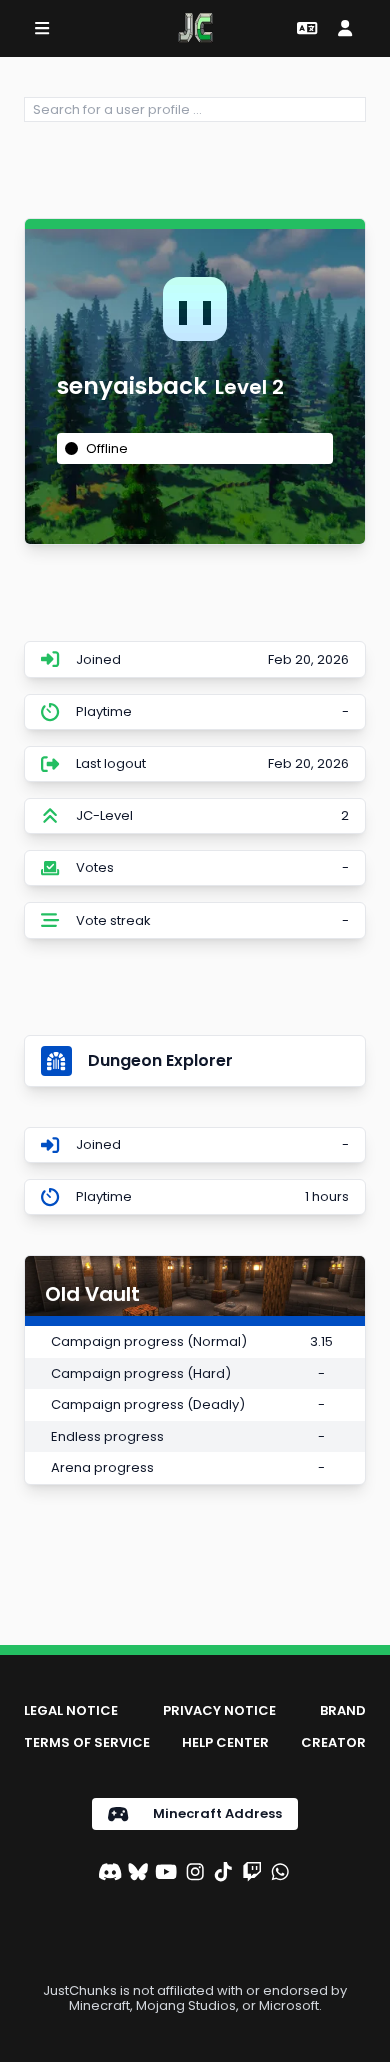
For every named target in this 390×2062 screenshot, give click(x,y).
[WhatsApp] (280, 1874)
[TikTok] (223, 1874)
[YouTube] (166, 1874)
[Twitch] (252, 1874)
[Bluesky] (138, 1874)
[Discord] (110, 1874)
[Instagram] (195, 1874)
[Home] (195, 28)
